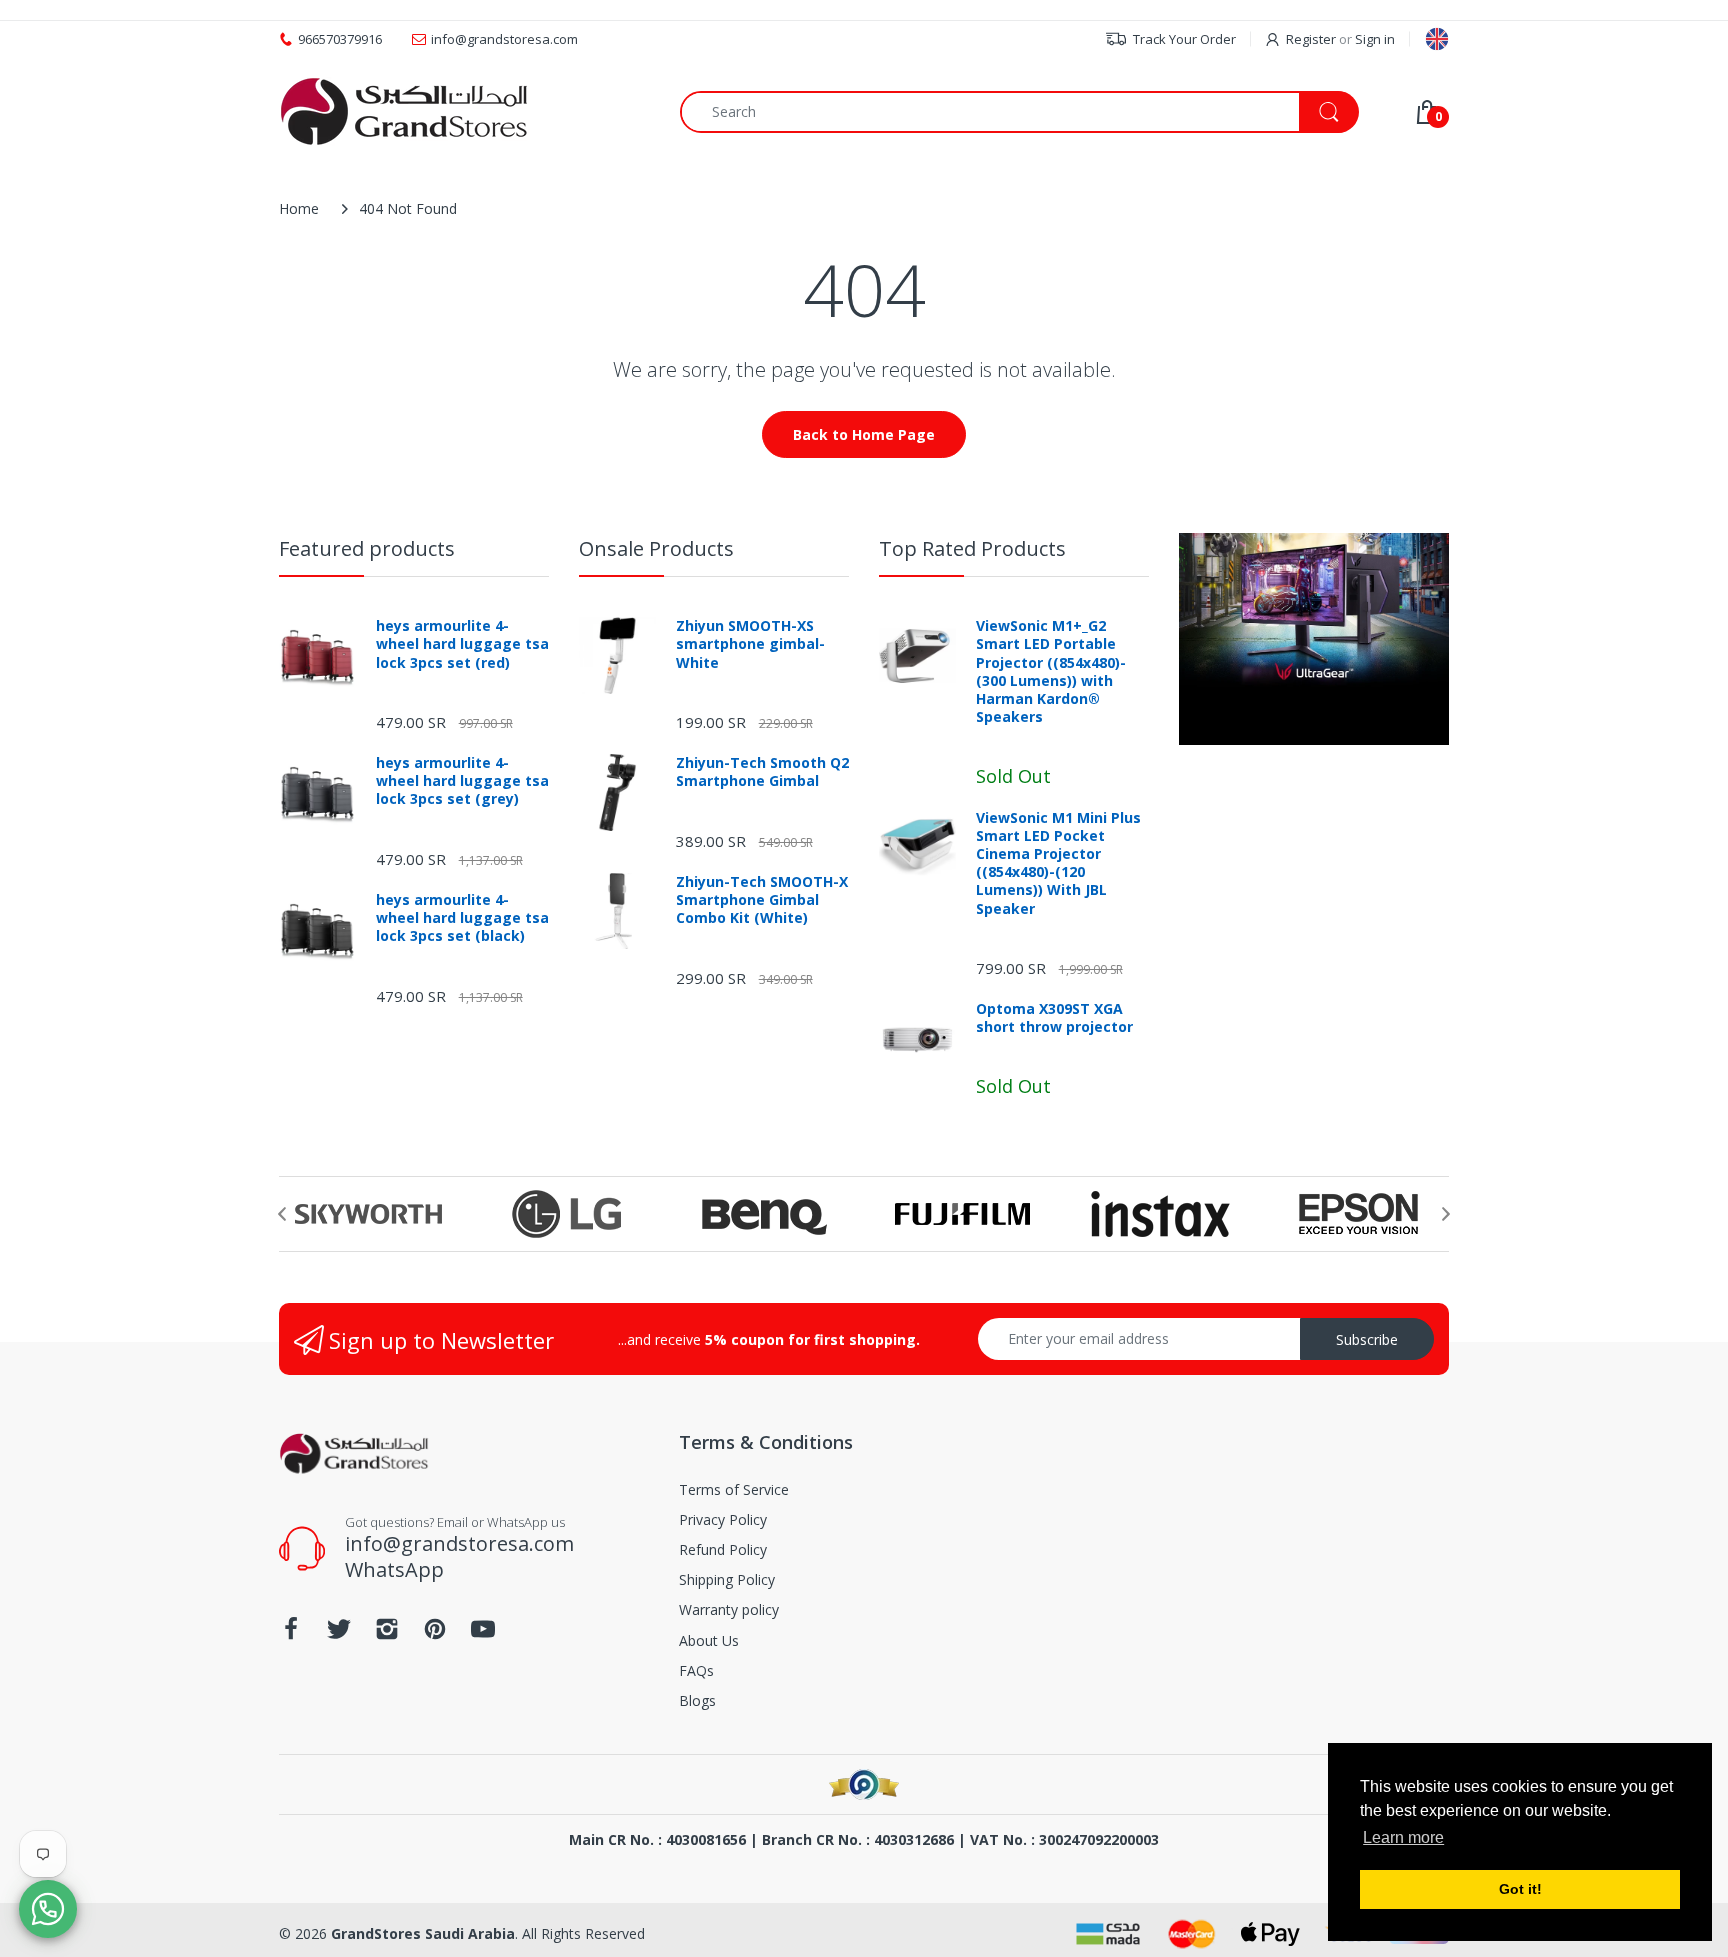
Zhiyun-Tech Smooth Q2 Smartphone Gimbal (762, 772)
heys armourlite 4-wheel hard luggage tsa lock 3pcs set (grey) (462, 781)
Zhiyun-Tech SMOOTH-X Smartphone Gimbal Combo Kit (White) (762, 900)
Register (1311, 39)
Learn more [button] (1403, 1837)
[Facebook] (291, 1634)
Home (299, 208)
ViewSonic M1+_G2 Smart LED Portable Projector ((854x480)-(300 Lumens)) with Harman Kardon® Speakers (1051, 671)
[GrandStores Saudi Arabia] (404, 111)
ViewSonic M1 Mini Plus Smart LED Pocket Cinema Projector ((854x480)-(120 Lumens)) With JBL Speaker (1058, 863)
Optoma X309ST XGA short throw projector (1054, 1018)
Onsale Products (656, 548)
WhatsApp (394, 1569)
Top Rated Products (972, 548)
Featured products (367, 548)
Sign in (1375, 39)
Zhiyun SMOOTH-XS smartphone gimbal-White (750, 644)
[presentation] (282, 1214)
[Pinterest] (435, 1634)
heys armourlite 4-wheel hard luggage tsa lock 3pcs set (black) (462, 918)
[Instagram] (387, 1634)
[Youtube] (483, 1634)
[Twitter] (339, 1634)
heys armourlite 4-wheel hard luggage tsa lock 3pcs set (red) (462, 644)
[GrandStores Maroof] (864, 1784)
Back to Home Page (864, 434)
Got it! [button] (1520, 1889)
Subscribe (1367, 1339)
